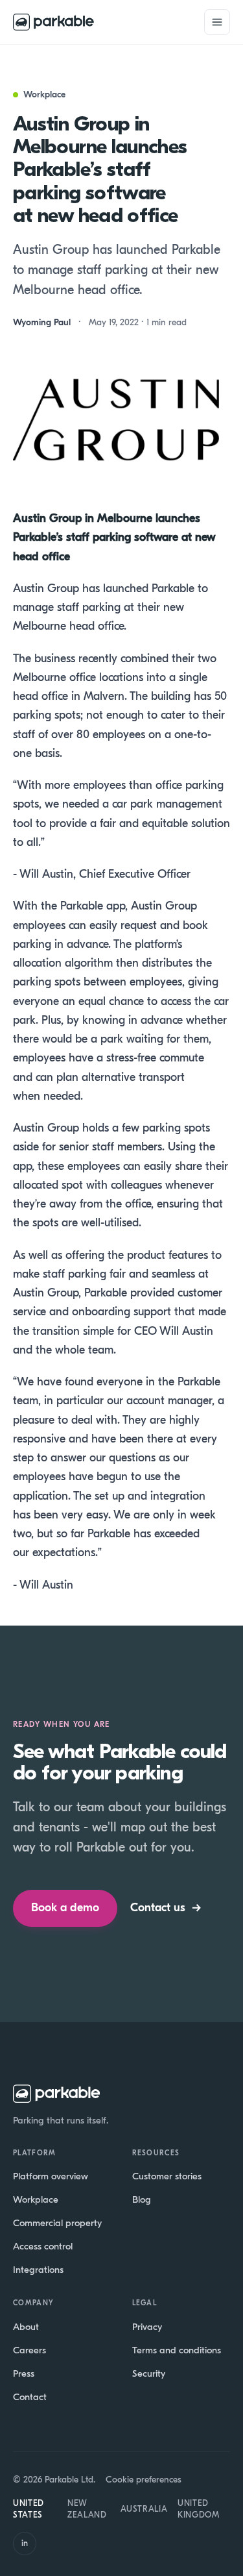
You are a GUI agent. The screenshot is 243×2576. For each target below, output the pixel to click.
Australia (144, 2509)
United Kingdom (199, 2509)
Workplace (36, 2199)
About (26, 2327)
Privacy (147, 2327)
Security (149, 2373)
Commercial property (57, 2223)
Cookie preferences (144, 2480)
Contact (30, 2397)
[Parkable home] (53, 22)
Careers (29, 2350)
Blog (142, 2199)
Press (24, 2373)
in (25, 2543)
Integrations (38, 2270)
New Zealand (87, 2509)
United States (29, 2509)
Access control (43, 2246)
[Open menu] (217, 22)
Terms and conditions (177, 2350)
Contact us (166, 1908)
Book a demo (65, 1908)
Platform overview (51, 2176)
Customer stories (167, 2176)
